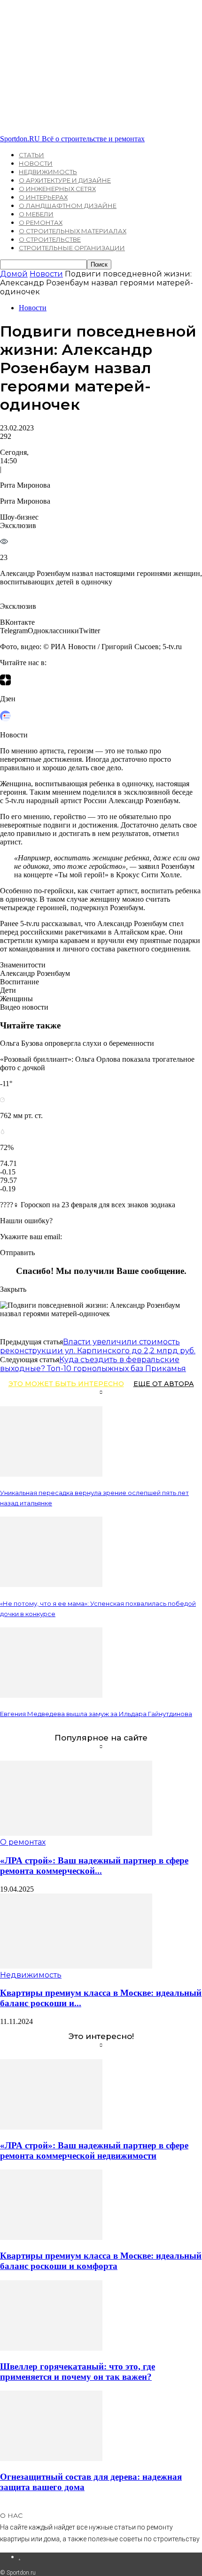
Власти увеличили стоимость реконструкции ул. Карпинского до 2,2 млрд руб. (98, 1346)
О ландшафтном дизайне (68, 206)
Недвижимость (48, 172)
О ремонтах (41, 222)
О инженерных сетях (57, 189)
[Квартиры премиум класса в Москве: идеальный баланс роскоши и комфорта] (76, 1966)
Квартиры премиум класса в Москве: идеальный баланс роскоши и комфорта (101, 2261)
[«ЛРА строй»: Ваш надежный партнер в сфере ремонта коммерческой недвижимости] (76, 1833)
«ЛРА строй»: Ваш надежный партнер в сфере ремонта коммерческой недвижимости (94, 2150)
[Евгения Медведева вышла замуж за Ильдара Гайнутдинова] (51, 1695)
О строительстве (50, 239)
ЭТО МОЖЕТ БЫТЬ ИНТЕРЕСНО (66, 1384)
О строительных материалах (73, 231)
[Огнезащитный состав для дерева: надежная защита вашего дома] (51, 2458)
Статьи (31, 155)
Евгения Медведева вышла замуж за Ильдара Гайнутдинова (96, 1714)
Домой (14, 274)
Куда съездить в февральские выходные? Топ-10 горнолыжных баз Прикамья (93, 1364)
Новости (36, 163)
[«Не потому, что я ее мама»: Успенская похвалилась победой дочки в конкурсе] (51, 1584)
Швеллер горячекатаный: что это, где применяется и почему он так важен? (78, 2372)
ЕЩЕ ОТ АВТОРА (164, 1384)
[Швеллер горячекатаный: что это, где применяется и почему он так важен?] (51, 2348)
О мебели (36, 214)
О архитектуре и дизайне (65, 180)
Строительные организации (72, 248)
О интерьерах (43, 197)
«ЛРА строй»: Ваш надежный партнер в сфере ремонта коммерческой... (94, 1866)
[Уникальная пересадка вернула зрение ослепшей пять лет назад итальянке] (51, 1474)
